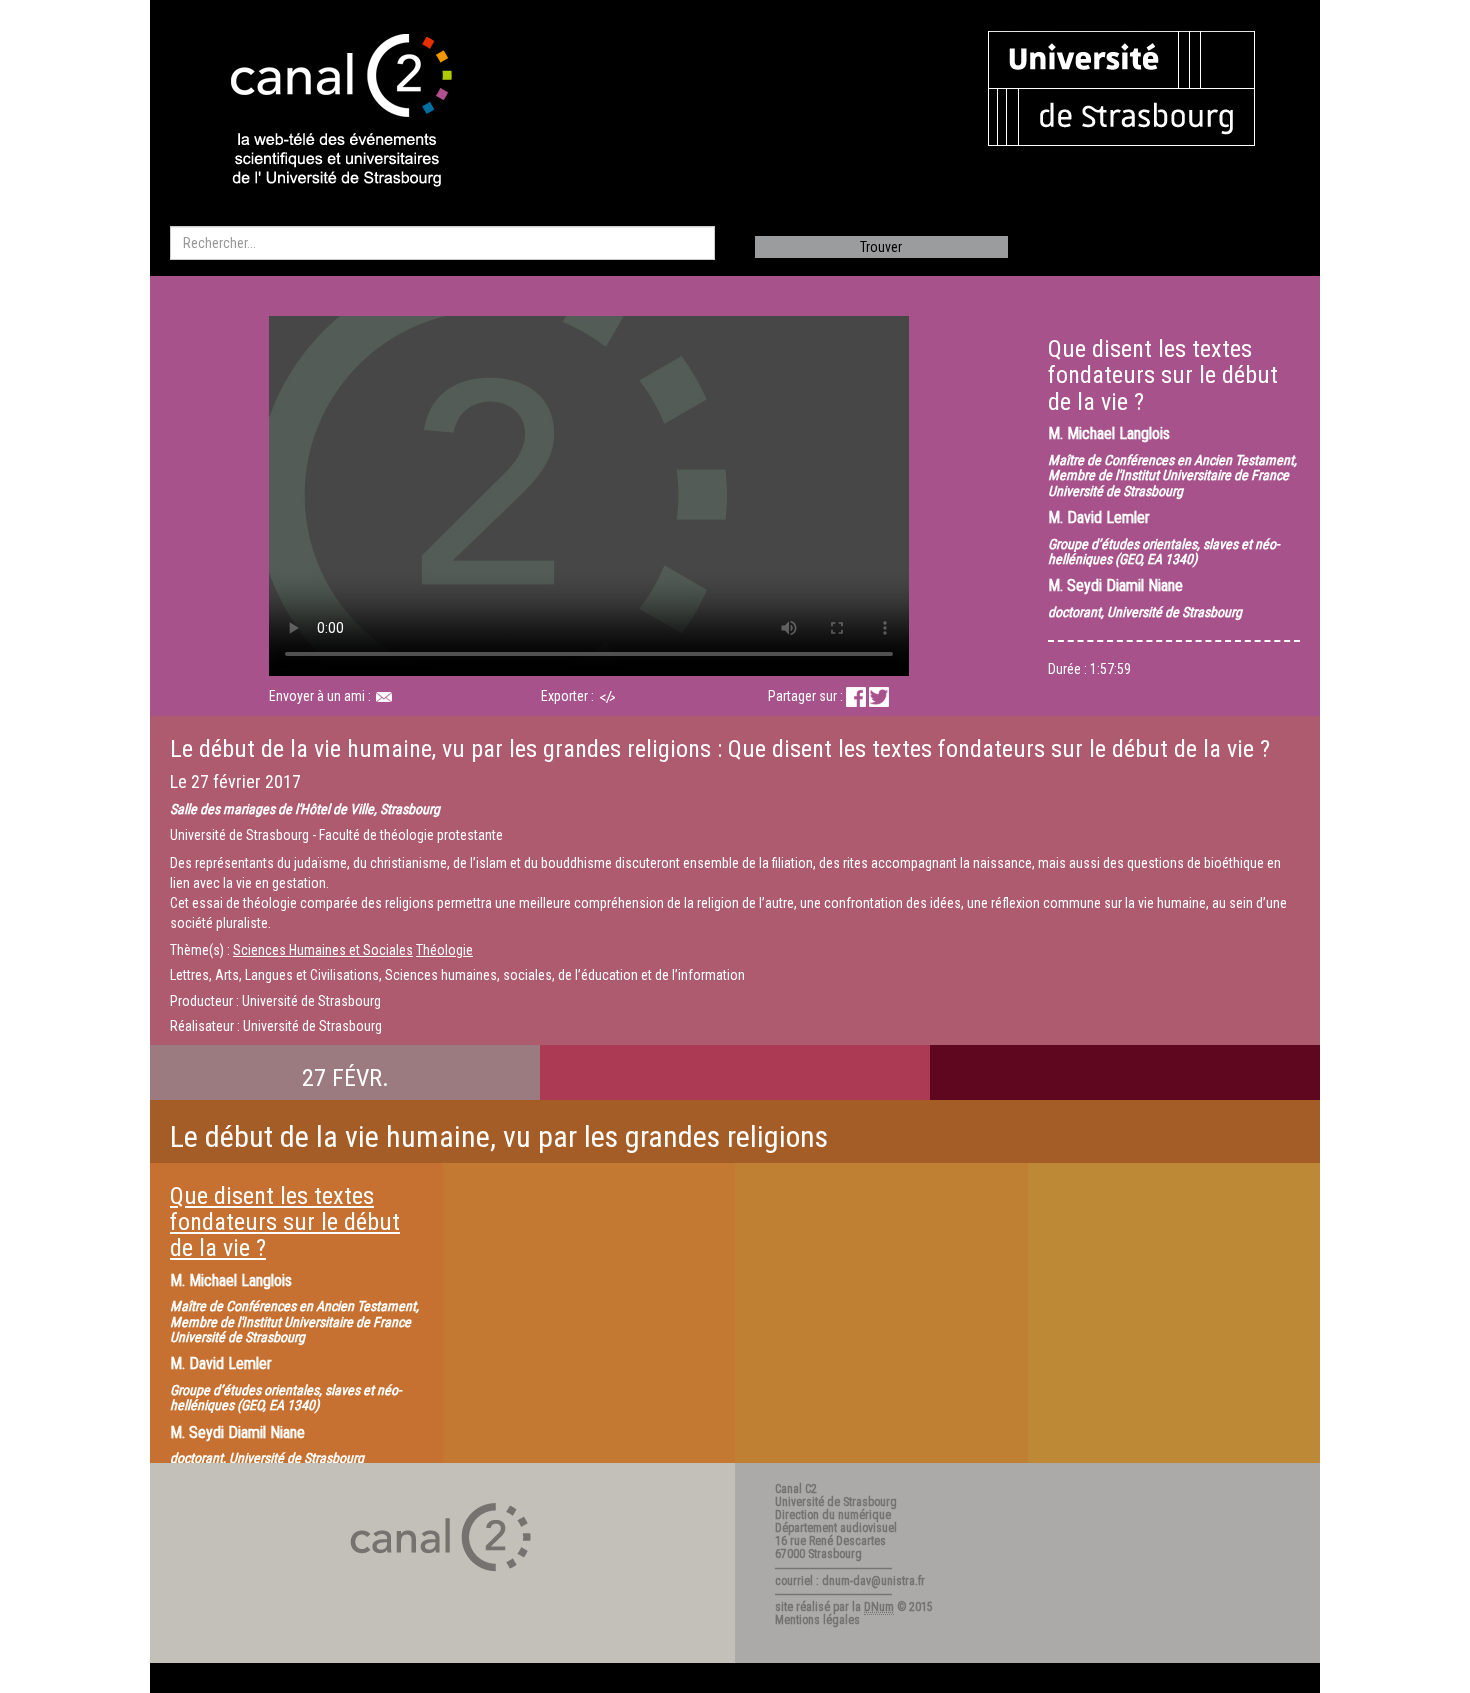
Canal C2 (796, 1489)
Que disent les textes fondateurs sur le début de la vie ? (285, 1222)
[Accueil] (324, 112)
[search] (442, 243)
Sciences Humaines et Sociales (323, 950)
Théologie (444, 950)
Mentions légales (817, 1620)
